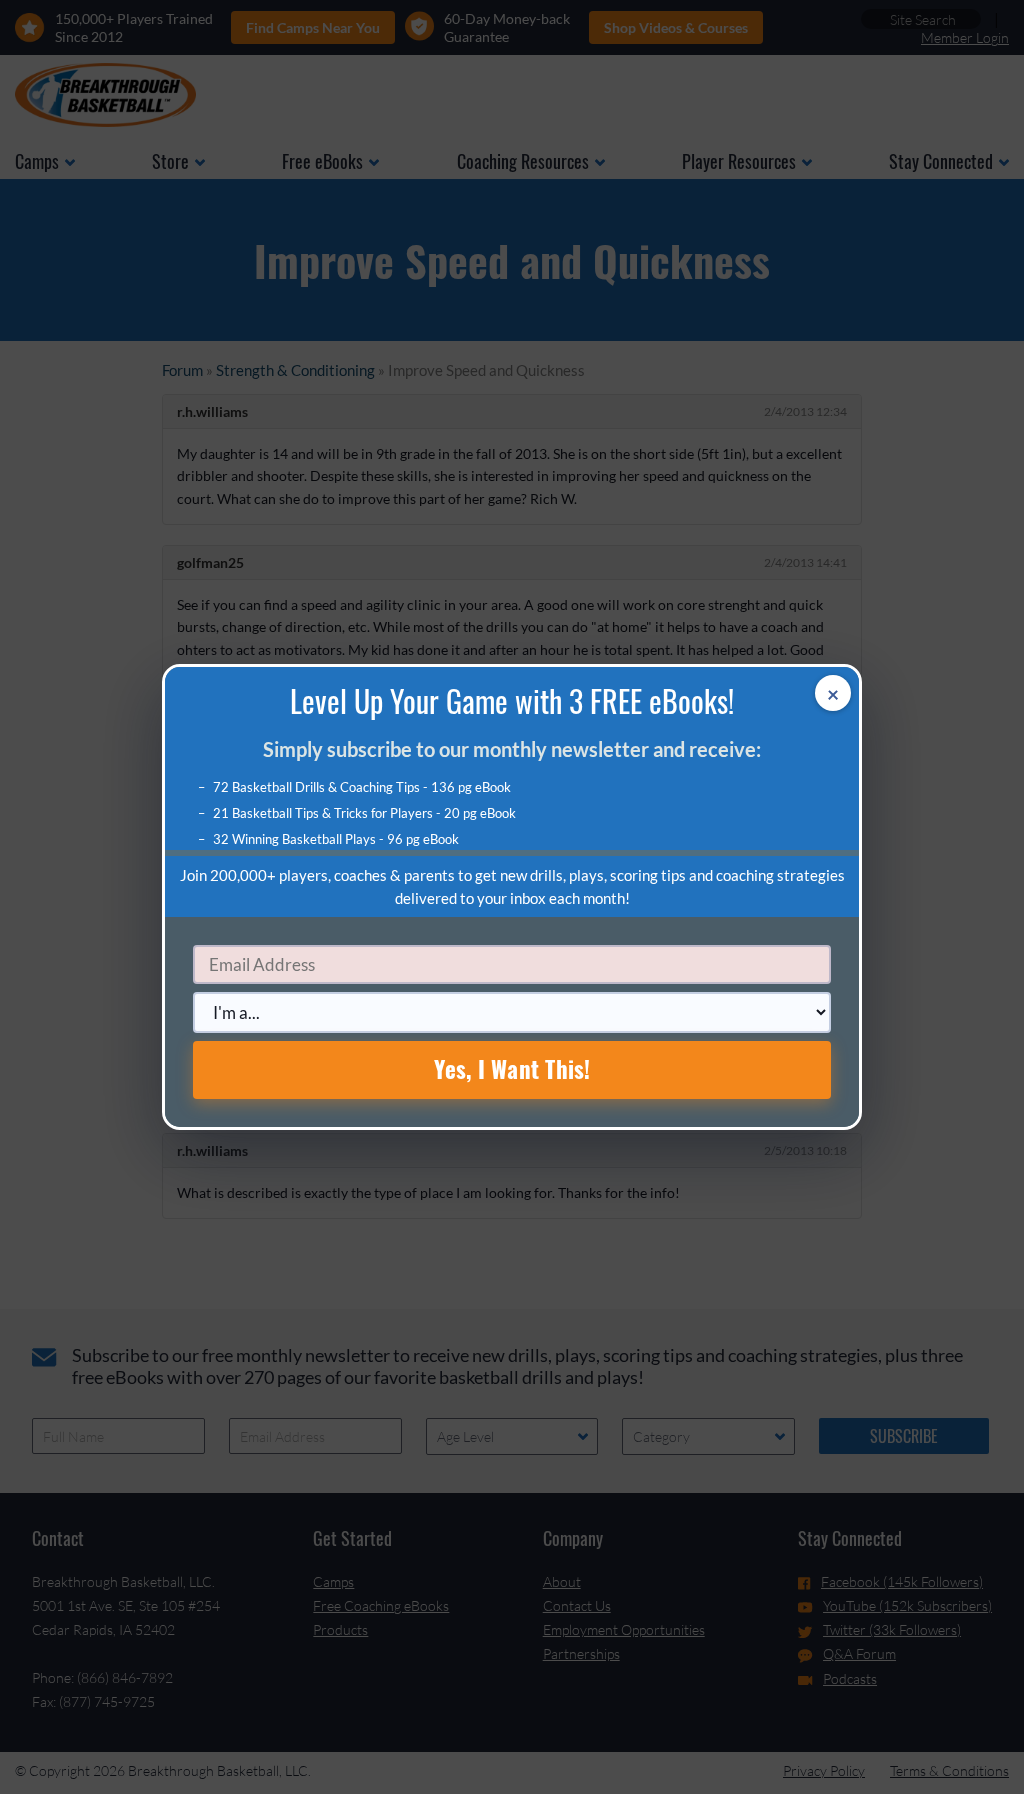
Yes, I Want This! (512, 1069)
